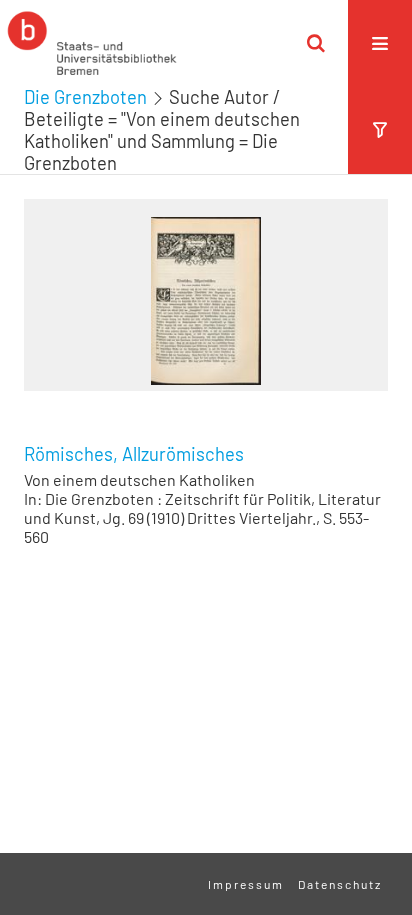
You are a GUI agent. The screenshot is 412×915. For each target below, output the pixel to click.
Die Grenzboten (85, 97)
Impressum (246, 884)
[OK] (316, 43)
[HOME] (92, 43)
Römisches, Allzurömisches (134, 454)
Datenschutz (340, 884)
